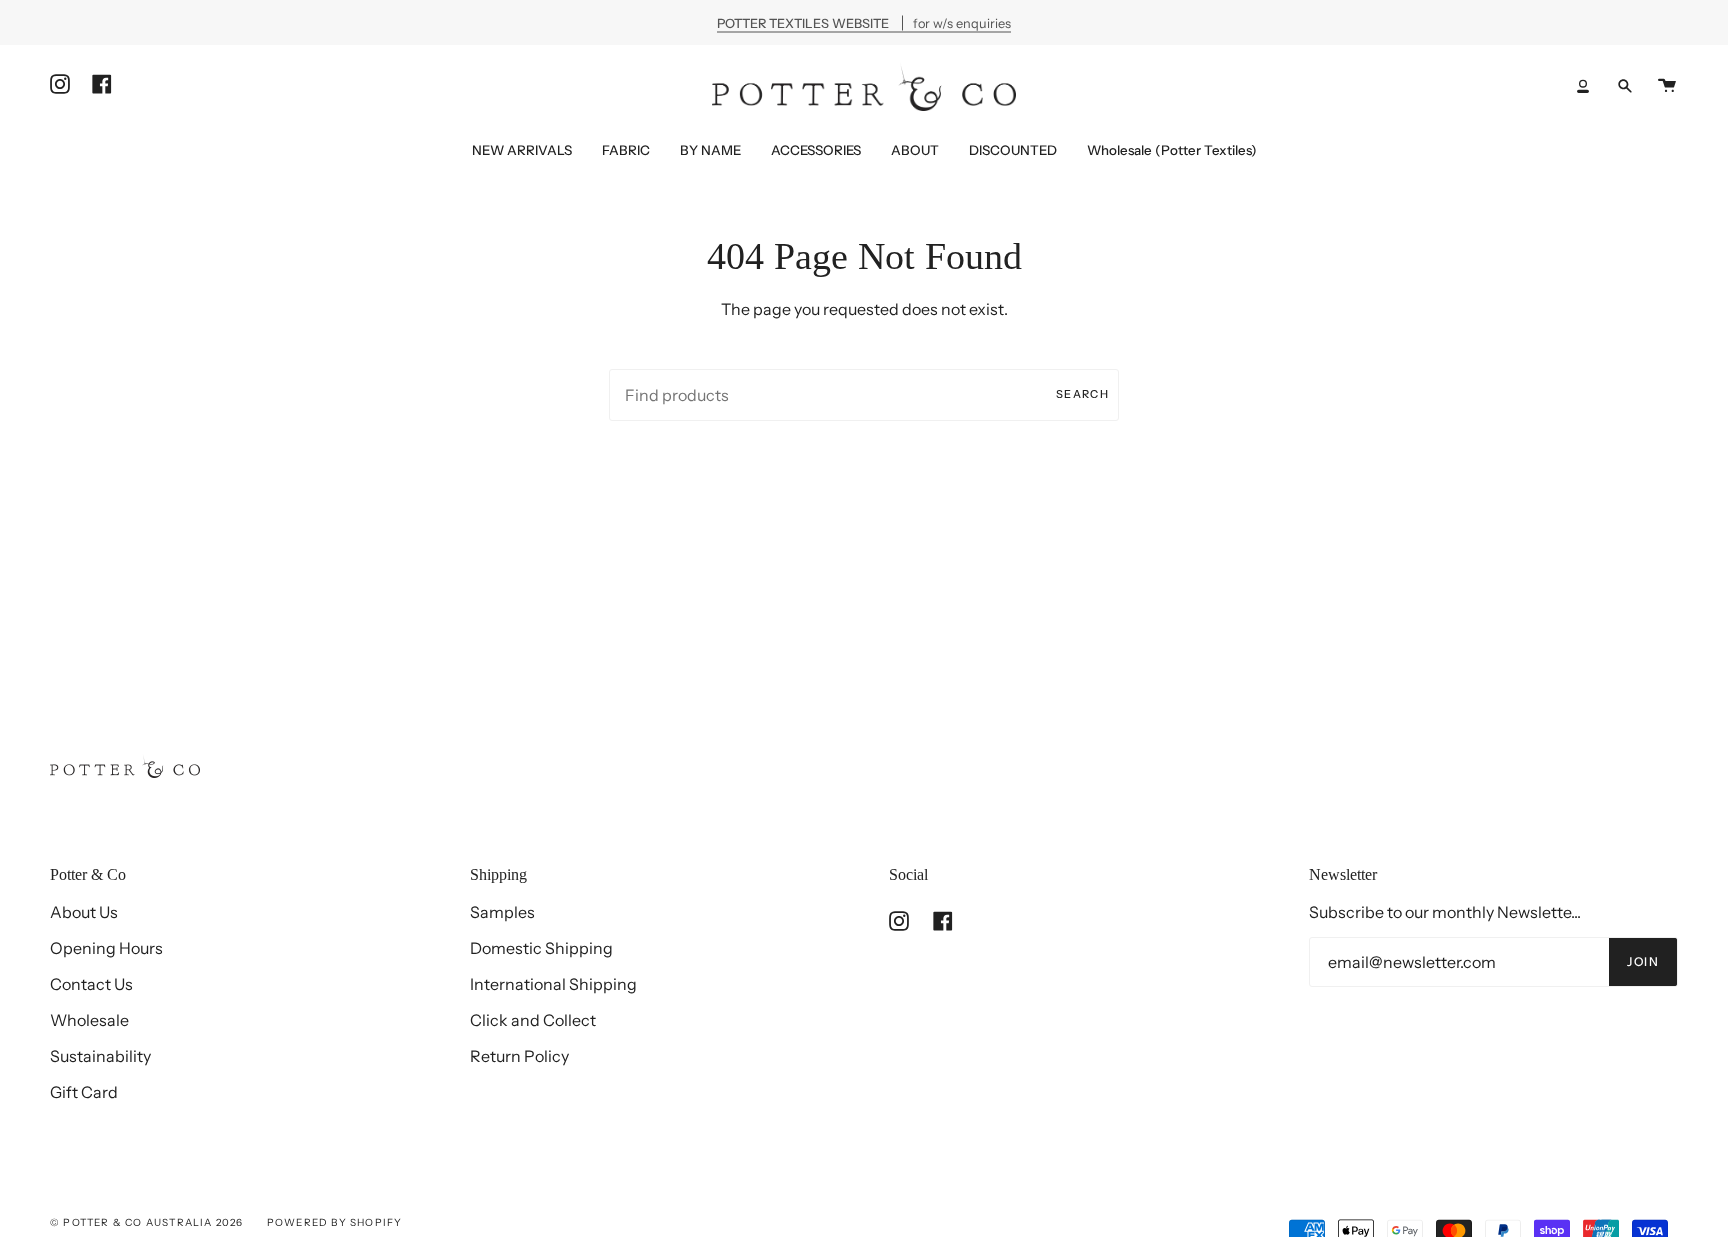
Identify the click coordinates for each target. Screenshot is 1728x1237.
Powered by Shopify (335, 1222)
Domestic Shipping (541, 948)
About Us (84, 912)
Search (1082, 394)
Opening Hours (106, 948)
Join (1643, 961)
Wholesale (89, 1020)
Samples (502, 912)
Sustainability (100, 1056)
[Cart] (1667, 85)
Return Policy (519, 1056)
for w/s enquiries (864, 22)
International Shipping (553, 984)
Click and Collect (533, 1020)
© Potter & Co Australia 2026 (147, 1222)
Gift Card (84, 1092)
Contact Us (91, 984)
